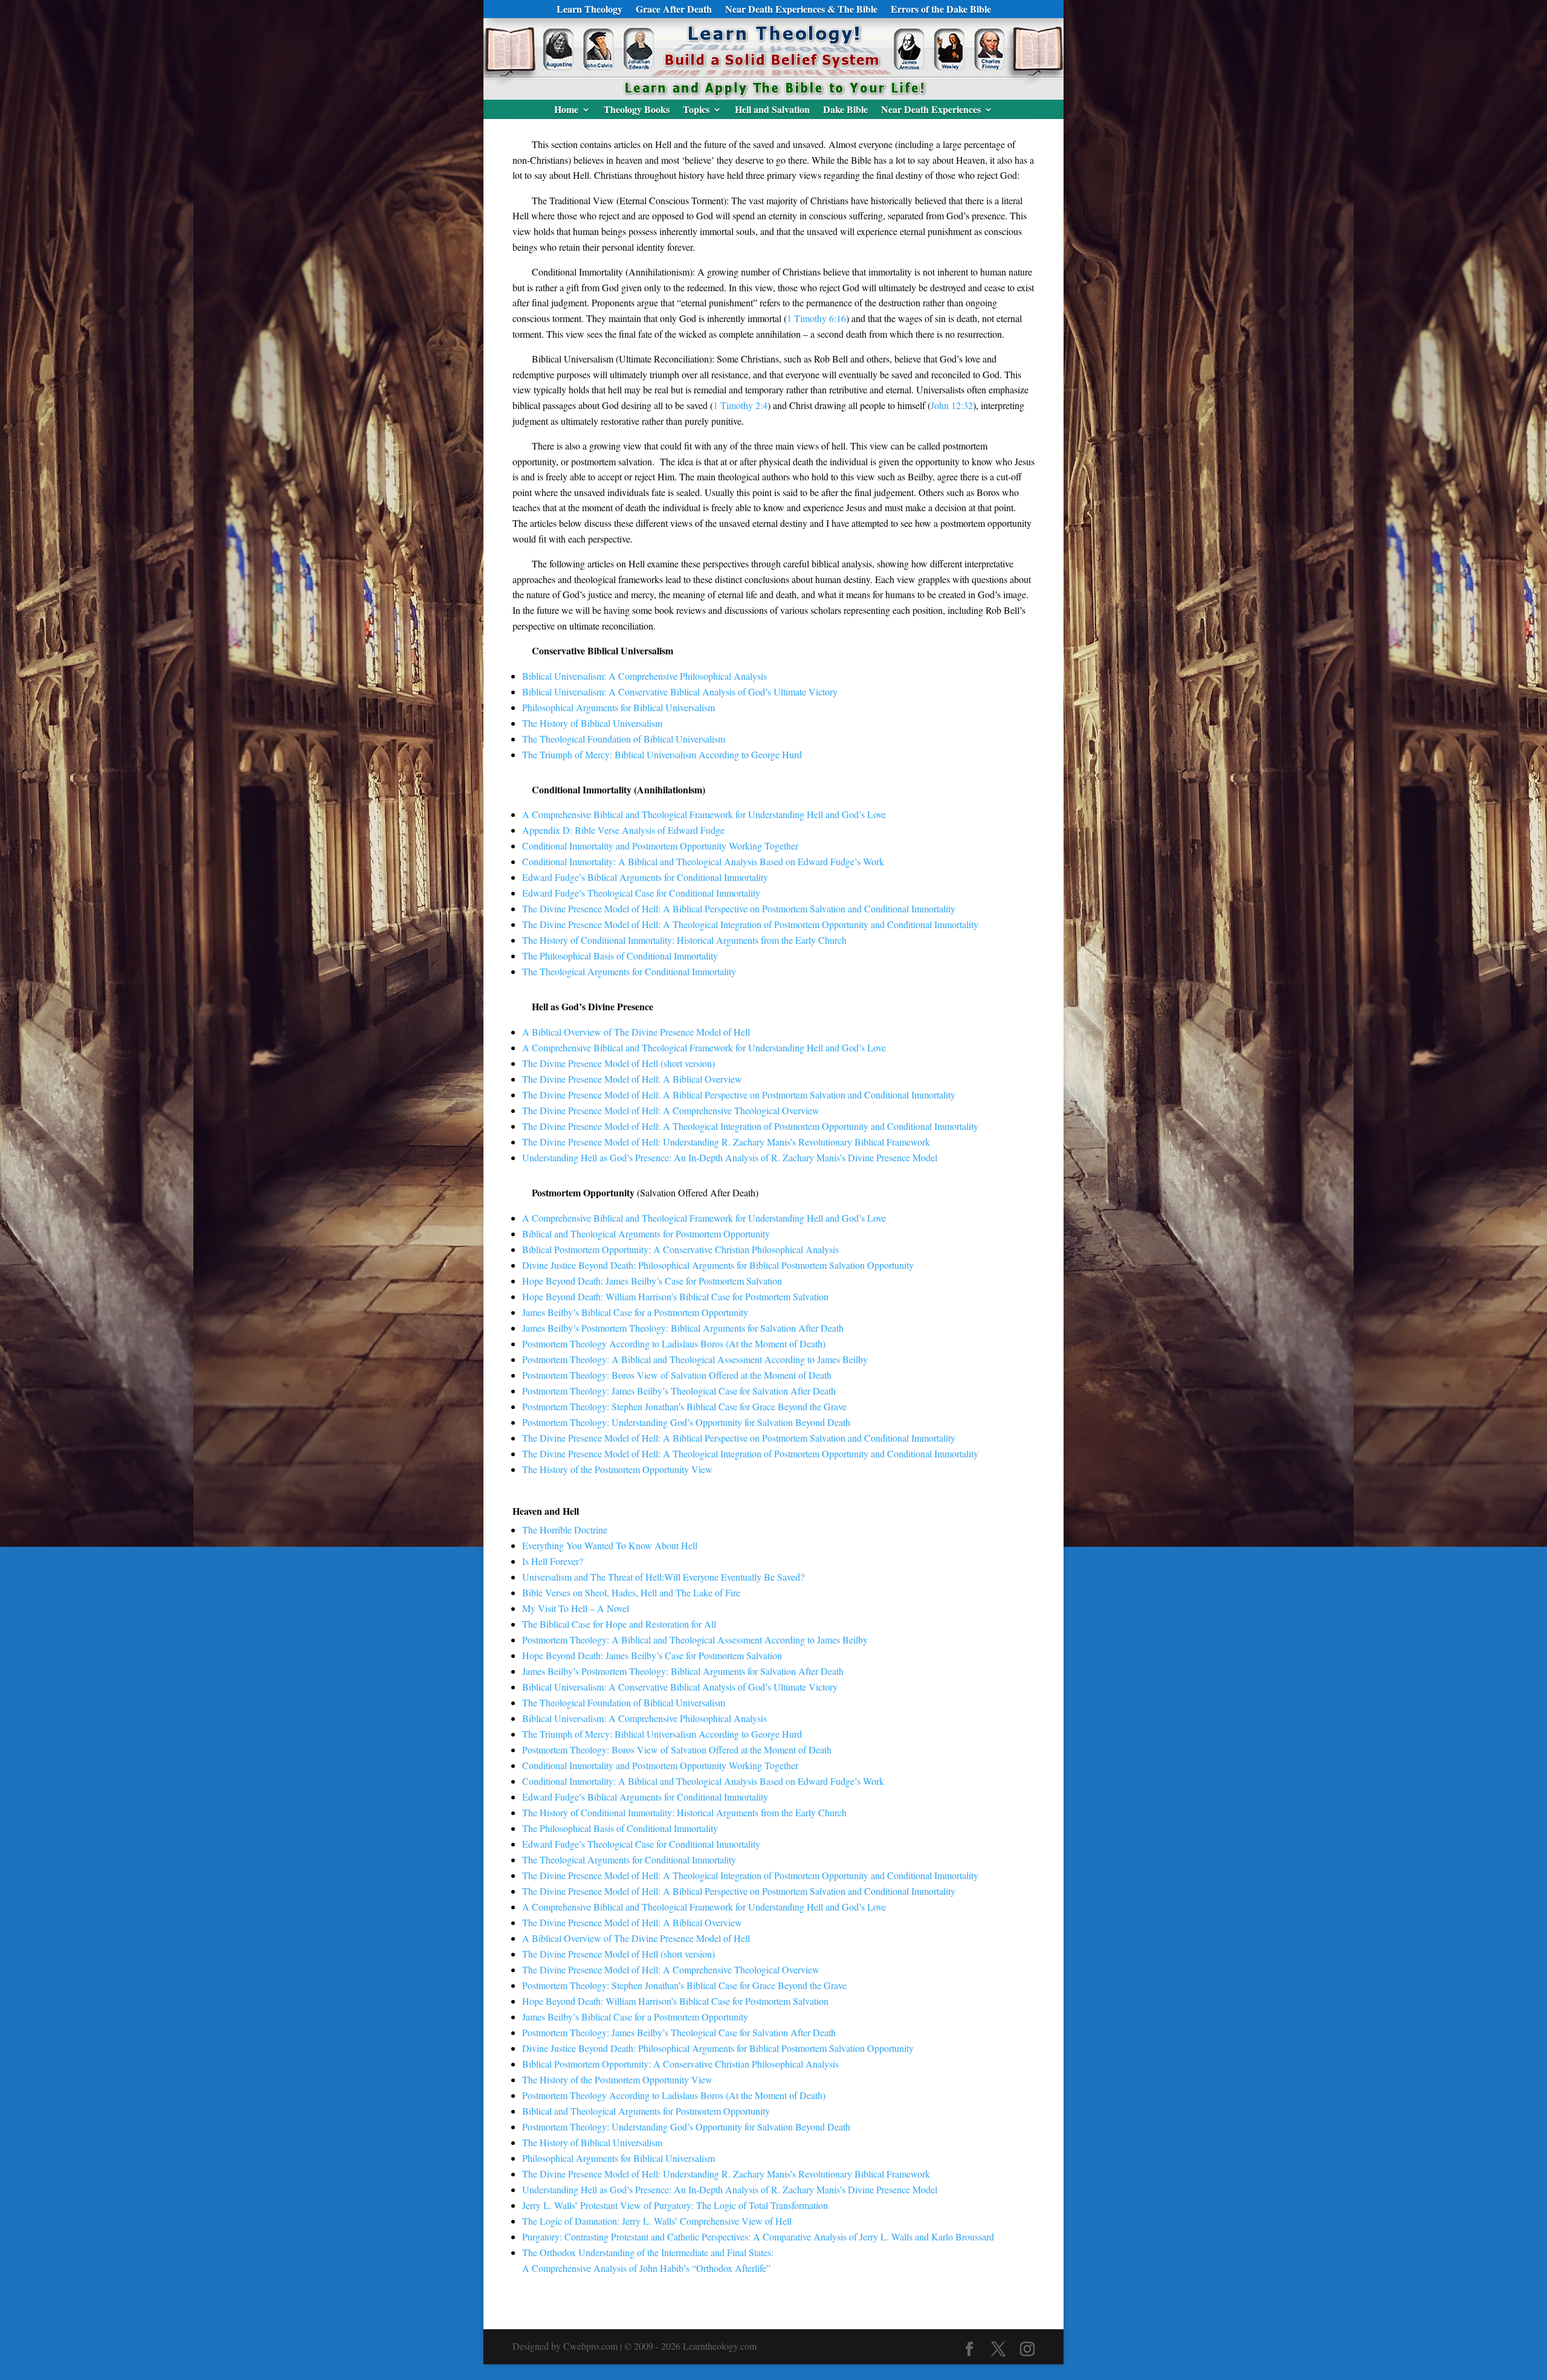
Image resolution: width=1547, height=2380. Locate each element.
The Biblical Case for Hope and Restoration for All (619, 1624)
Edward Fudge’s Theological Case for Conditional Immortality (641, 893)
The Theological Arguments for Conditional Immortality (629, 971)
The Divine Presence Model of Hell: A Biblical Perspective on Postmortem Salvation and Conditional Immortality (739, 908)
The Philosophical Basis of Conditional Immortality (620, 956)
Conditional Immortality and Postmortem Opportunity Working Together (660, 846)
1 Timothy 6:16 (816, 318)
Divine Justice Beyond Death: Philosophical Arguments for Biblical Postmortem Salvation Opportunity (718, 1265)
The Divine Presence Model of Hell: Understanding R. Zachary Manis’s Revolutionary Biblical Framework (726, 1142)
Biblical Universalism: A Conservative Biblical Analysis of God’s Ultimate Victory (680, 692)
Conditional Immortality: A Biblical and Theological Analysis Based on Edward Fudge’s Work (703, 861)
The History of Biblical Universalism (592, 723)
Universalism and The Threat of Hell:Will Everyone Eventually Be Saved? (663, 1577)
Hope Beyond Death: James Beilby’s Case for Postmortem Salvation (652, 1281)
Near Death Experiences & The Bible (801, 10)
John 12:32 (952, 405)
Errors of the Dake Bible (941, 10)
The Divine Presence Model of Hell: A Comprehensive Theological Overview (671, 1110)
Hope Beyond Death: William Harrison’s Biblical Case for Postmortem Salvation (675, 1296)
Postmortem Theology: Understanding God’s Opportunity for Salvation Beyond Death (686, 1422)
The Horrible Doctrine (565, 1530)
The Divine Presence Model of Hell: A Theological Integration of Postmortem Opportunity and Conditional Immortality (750, 924)
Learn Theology (589, 10)
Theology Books (637, 111)
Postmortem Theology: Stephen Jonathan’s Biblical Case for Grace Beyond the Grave (684, 1406)
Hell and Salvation (772, 111)
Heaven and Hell (546, 1511)
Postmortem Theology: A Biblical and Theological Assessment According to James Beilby (695, 1359)
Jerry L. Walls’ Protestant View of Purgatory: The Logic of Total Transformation (675, 2205)
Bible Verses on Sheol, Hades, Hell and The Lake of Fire (631, 1592)
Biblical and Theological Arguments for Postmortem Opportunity (646, 1234)
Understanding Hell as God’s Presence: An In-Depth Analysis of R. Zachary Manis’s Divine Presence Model (730, 1157)
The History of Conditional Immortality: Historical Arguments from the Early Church (684, 940)
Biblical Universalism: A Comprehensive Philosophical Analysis (644, 676)
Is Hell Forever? (553, 1561)
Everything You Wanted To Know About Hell (610, 1545)
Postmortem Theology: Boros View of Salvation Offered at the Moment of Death (677, 1375)
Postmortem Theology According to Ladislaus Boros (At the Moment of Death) (674, 1343)
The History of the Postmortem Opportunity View (617, 1469)
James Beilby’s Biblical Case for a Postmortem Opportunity (635, 1312)
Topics (696, 111)
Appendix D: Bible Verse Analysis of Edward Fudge (623, 830)
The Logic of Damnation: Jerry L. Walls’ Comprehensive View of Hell (657, 2221)
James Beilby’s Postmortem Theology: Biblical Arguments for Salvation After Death (683, 1328)
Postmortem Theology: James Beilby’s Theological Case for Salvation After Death (679, 1391)
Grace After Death (674, 10)
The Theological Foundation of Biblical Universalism (624, 739)
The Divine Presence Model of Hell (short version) (618, 1063)
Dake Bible (845, 111)
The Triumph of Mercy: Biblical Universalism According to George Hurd (662, 754)
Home (566, 111)
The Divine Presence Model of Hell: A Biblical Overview (632, 1079)
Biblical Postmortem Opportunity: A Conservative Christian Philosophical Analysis (680, 1249)
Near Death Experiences (931, 111)
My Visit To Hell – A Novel (576, 1608)
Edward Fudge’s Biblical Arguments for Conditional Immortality (645, 877)
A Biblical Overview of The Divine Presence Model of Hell (636, 1032)
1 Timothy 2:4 (740, 405)
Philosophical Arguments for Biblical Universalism (618, 707)
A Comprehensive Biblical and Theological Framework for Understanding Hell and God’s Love (704, 814)
